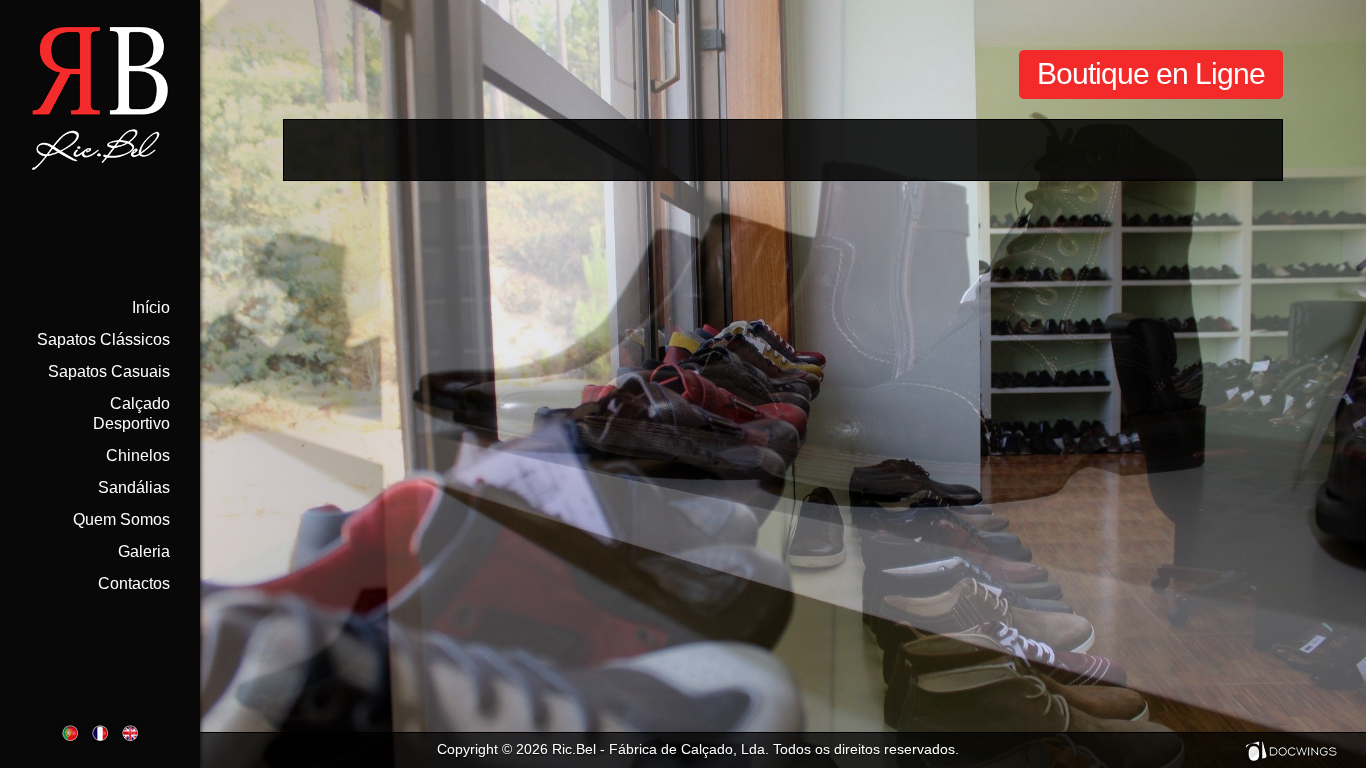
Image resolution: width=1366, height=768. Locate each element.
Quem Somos (121, 519)
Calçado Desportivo (131, 413)
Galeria (144, 551)
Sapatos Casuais (109, 371)
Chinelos (138, 455)
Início (151, 307)
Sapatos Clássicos (103, 339)
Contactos (134, 583)
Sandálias (134, 487)
